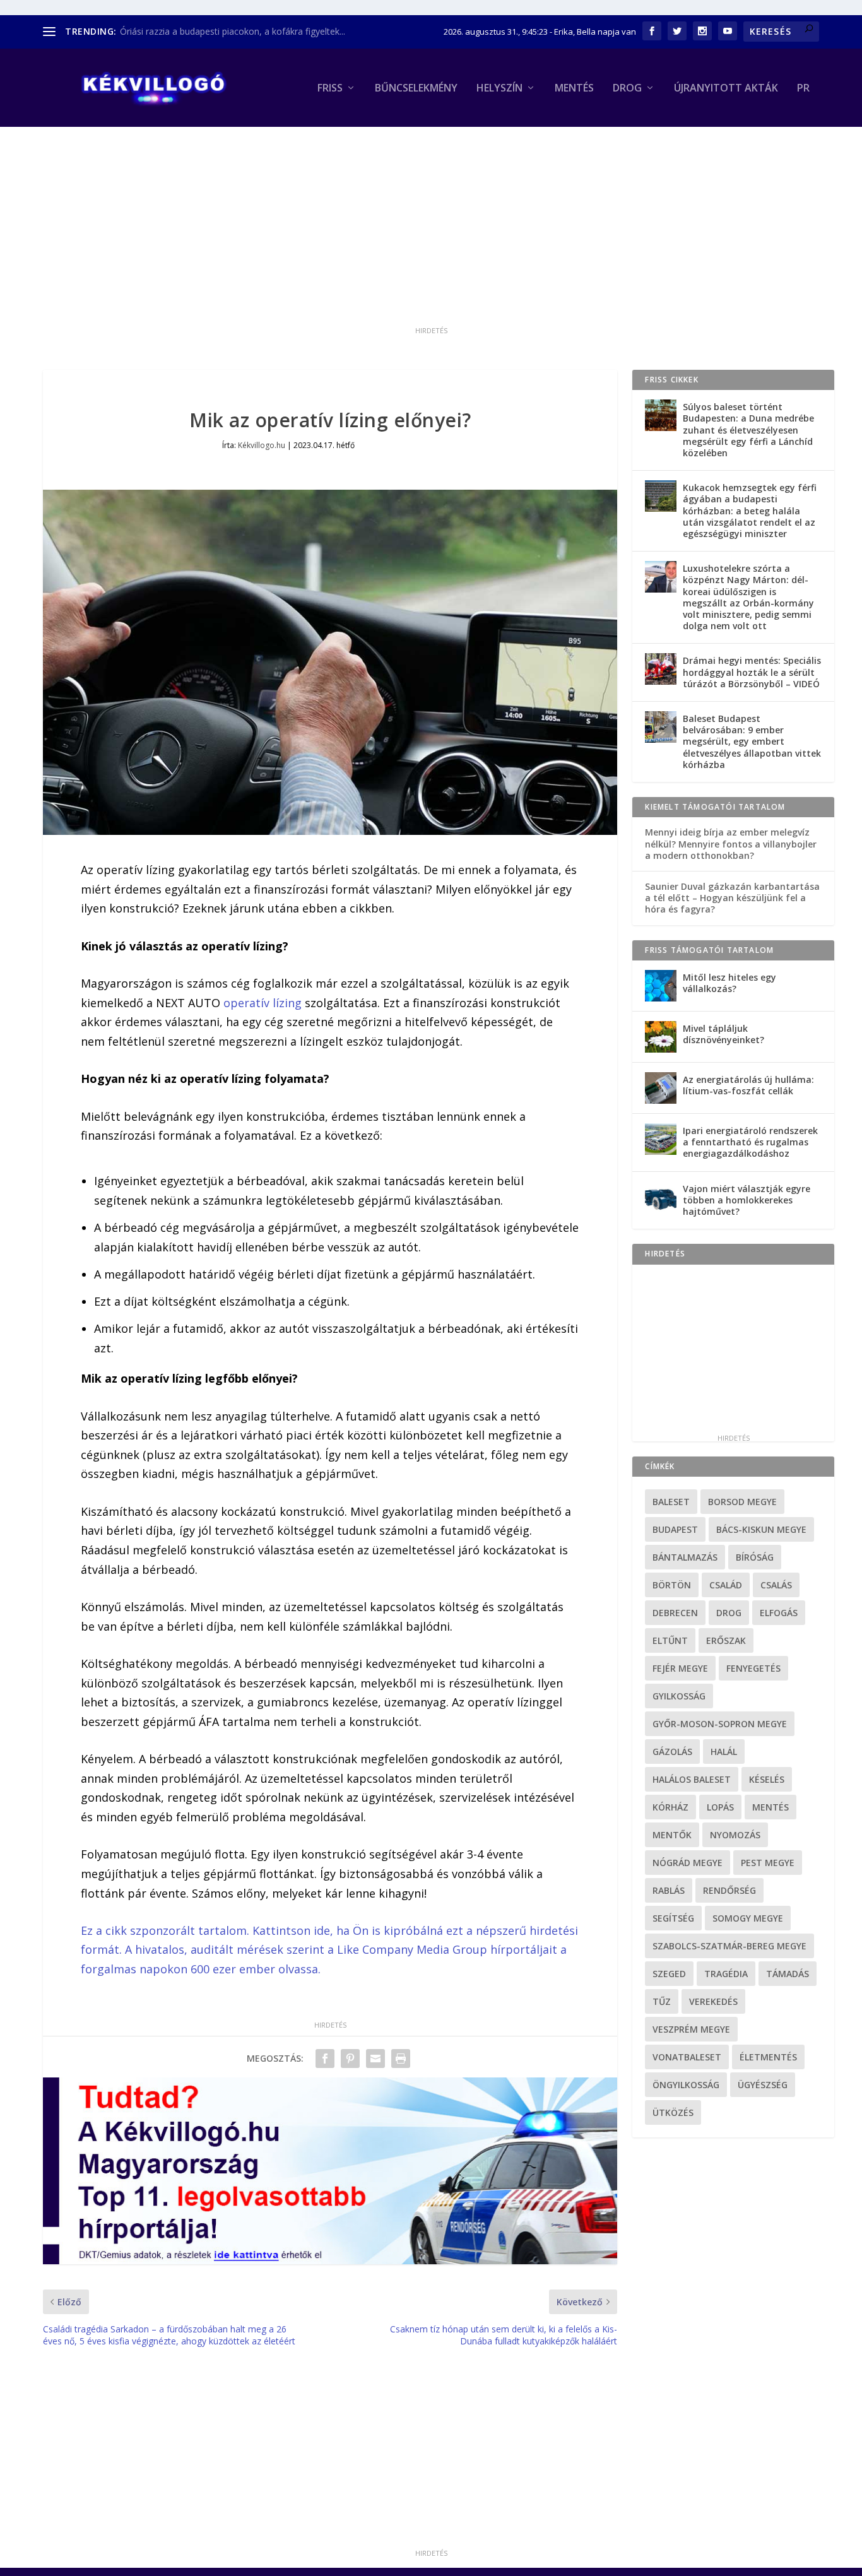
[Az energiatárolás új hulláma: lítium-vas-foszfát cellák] (661, 1088)
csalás (776, 1585)
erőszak (726, 1640)
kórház (670, 1807)
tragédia (726, 1974)
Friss (330, 89)
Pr (803, 89)
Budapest (675, 1529)
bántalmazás (685, 1557)
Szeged (669, 1974)
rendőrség (729, 1890)
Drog (627, 89)
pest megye (768, 1863)
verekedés (713, 2001)
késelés (767, 1779)
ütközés (673, 2112)
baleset (671, 1502)
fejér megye (680, 1668)
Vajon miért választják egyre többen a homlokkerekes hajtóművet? (747, 1200)
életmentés (768, 2057)
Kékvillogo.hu (262, 445)
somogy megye (748, 1918)
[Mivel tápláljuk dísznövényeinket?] (661, 1037)
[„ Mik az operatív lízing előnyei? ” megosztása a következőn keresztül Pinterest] (350, 2059)
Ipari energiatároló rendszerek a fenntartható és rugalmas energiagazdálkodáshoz (750, 1142)
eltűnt (670, 1640)
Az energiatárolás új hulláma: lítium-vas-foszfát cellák (748, 1085)
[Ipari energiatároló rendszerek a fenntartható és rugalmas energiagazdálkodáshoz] (661, 1139)
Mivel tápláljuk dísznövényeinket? (723, 1034)
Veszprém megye (691, 2029)
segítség (673, 1918)
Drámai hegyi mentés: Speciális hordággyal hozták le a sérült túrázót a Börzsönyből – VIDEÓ (752, 672)
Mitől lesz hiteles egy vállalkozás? (729, 983)
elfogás (779, 1613)
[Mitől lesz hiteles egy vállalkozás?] (661, 986)
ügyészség (763, 2085)
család (726, 1585)
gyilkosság (679, 1696)
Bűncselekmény (416, 89)
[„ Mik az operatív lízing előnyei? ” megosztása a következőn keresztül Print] (401, 2059)
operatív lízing (263, 1003)
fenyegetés (753, 1668)
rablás (669, 1890)
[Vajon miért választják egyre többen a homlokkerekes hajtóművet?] (661, 1197)
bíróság (755, 1557)
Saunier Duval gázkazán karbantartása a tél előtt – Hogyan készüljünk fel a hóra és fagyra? (732, 898)
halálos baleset (692, 1779)
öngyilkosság (686, 2085)
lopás (720, 1807)
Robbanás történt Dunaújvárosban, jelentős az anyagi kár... (240, 31)
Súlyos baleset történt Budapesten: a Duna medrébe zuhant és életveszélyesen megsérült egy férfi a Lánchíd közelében (748, 430)
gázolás (672, 1752)
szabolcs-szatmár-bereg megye (729, 1946)
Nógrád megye (688, 1863)
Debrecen (675, 1613)
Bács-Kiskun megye (761, 1529)
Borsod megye (742, 1502)
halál (724, 1752)
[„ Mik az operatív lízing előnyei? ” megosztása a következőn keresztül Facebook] (325, 2059)
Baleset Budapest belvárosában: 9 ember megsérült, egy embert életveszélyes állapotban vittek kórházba (752, 741)
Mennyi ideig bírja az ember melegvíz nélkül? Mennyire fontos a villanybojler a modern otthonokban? (731, 843)
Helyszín (499, 89)
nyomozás (735, 1835)
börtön (672, 1585)
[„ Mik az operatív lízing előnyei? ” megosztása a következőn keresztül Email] (375, 2059)
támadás (788, 1974)
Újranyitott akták (726, 89)
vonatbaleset (687, 2057)
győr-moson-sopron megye (720, 1724)
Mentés (574, 89)
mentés (770, 1807)
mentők (672, 1835)
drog (729, 1613)
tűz (662, 2001)
